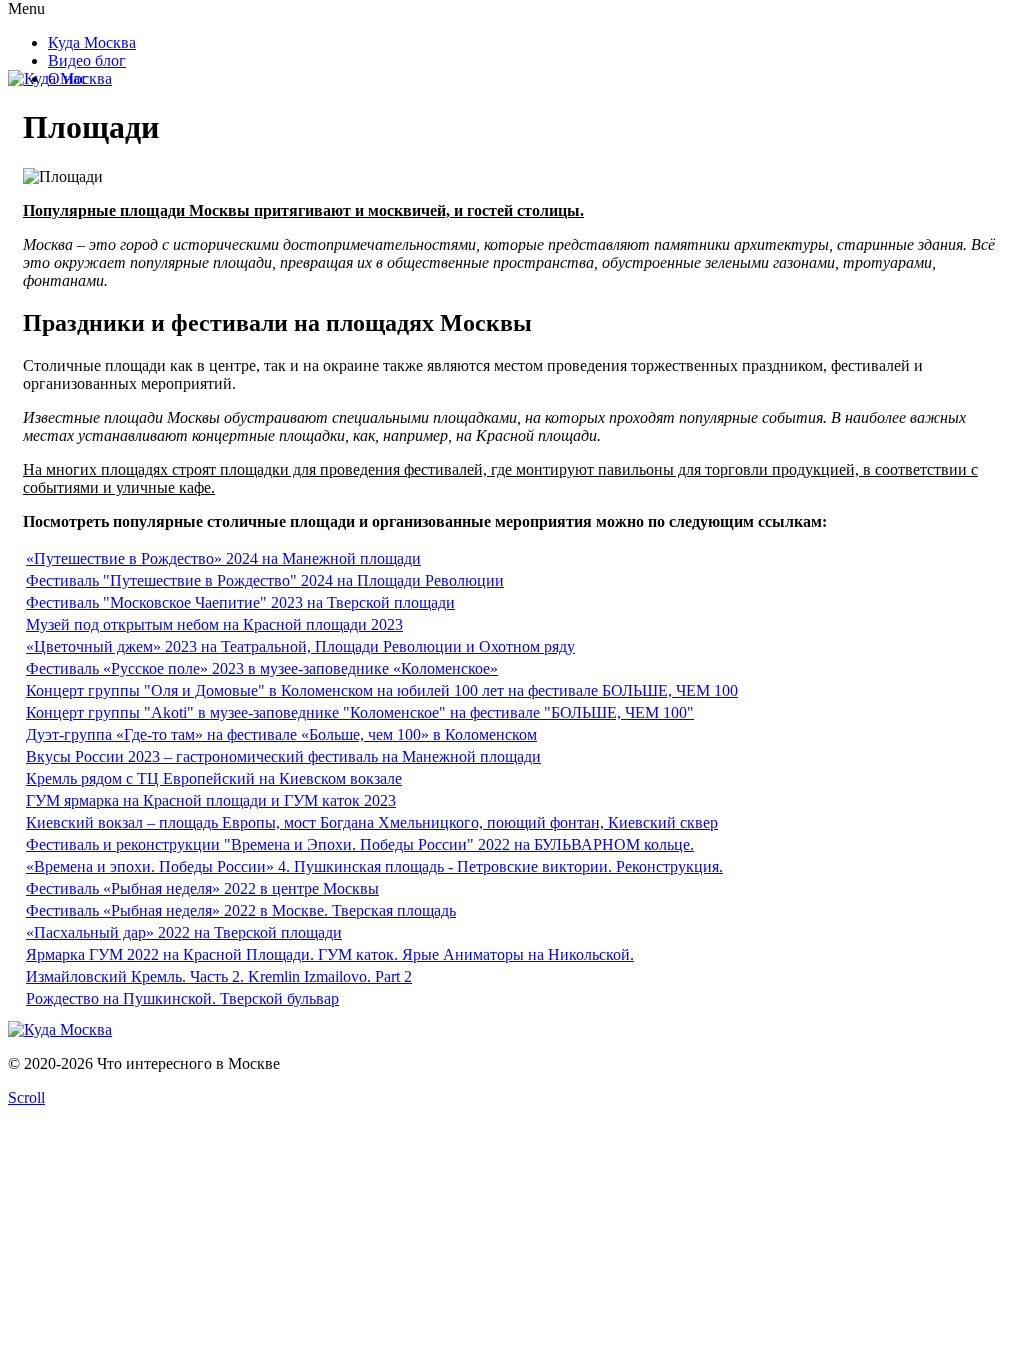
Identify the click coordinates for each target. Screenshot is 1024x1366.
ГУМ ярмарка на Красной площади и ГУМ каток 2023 (211, 800)
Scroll (26, 1097)
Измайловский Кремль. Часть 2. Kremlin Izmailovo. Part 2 (219, 976)
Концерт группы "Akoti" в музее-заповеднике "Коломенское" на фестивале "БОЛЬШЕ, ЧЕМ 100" (360, 712)
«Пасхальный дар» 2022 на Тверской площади (184, 932)
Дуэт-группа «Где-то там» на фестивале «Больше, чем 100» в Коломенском (281, 734)
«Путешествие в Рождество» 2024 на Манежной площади (223, 558)
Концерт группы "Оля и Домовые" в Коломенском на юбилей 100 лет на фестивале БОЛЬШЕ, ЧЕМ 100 (382, 690)
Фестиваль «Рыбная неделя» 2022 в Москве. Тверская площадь (241, 910)
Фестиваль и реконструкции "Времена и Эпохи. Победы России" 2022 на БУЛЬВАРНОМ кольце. (360, 844)
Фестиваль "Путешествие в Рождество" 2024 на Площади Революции (265, 580)
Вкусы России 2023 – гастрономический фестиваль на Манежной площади (283, 756)
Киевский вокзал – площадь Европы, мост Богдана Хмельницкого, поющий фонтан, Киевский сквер (372, 822)
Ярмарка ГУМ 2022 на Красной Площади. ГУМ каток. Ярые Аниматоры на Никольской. (330, 954)
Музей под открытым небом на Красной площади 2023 (214, 624)
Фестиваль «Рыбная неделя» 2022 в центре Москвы (202, 888)
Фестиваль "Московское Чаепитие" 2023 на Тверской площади (240, 602)
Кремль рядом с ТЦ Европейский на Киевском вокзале (214, 778)
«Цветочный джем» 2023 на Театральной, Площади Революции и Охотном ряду (300, 646)
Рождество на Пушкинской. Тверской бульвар (182, 998)
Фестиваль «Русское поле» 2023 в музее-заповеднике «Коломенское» (262, 668)
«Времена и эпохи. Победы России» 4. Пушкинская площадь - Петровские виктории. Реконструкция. (374, 866)
